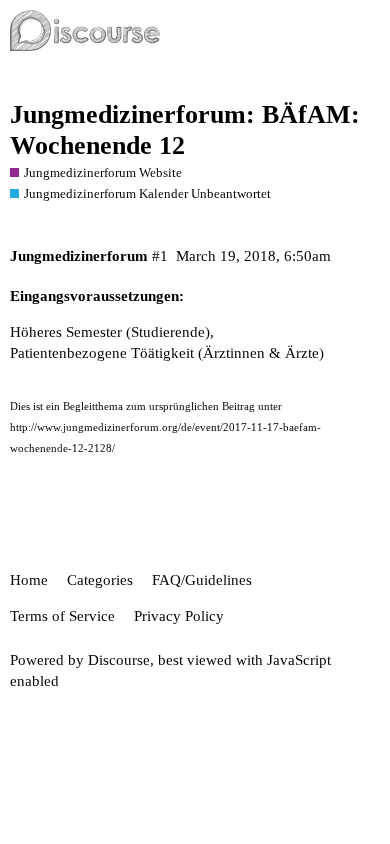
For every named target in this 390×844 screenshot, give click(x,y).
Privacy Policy (179, 616)
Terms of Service (62, 616)
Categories (100, 580)
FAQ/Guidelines (202, 580)
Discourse (119, 660)
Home (29, 580)
